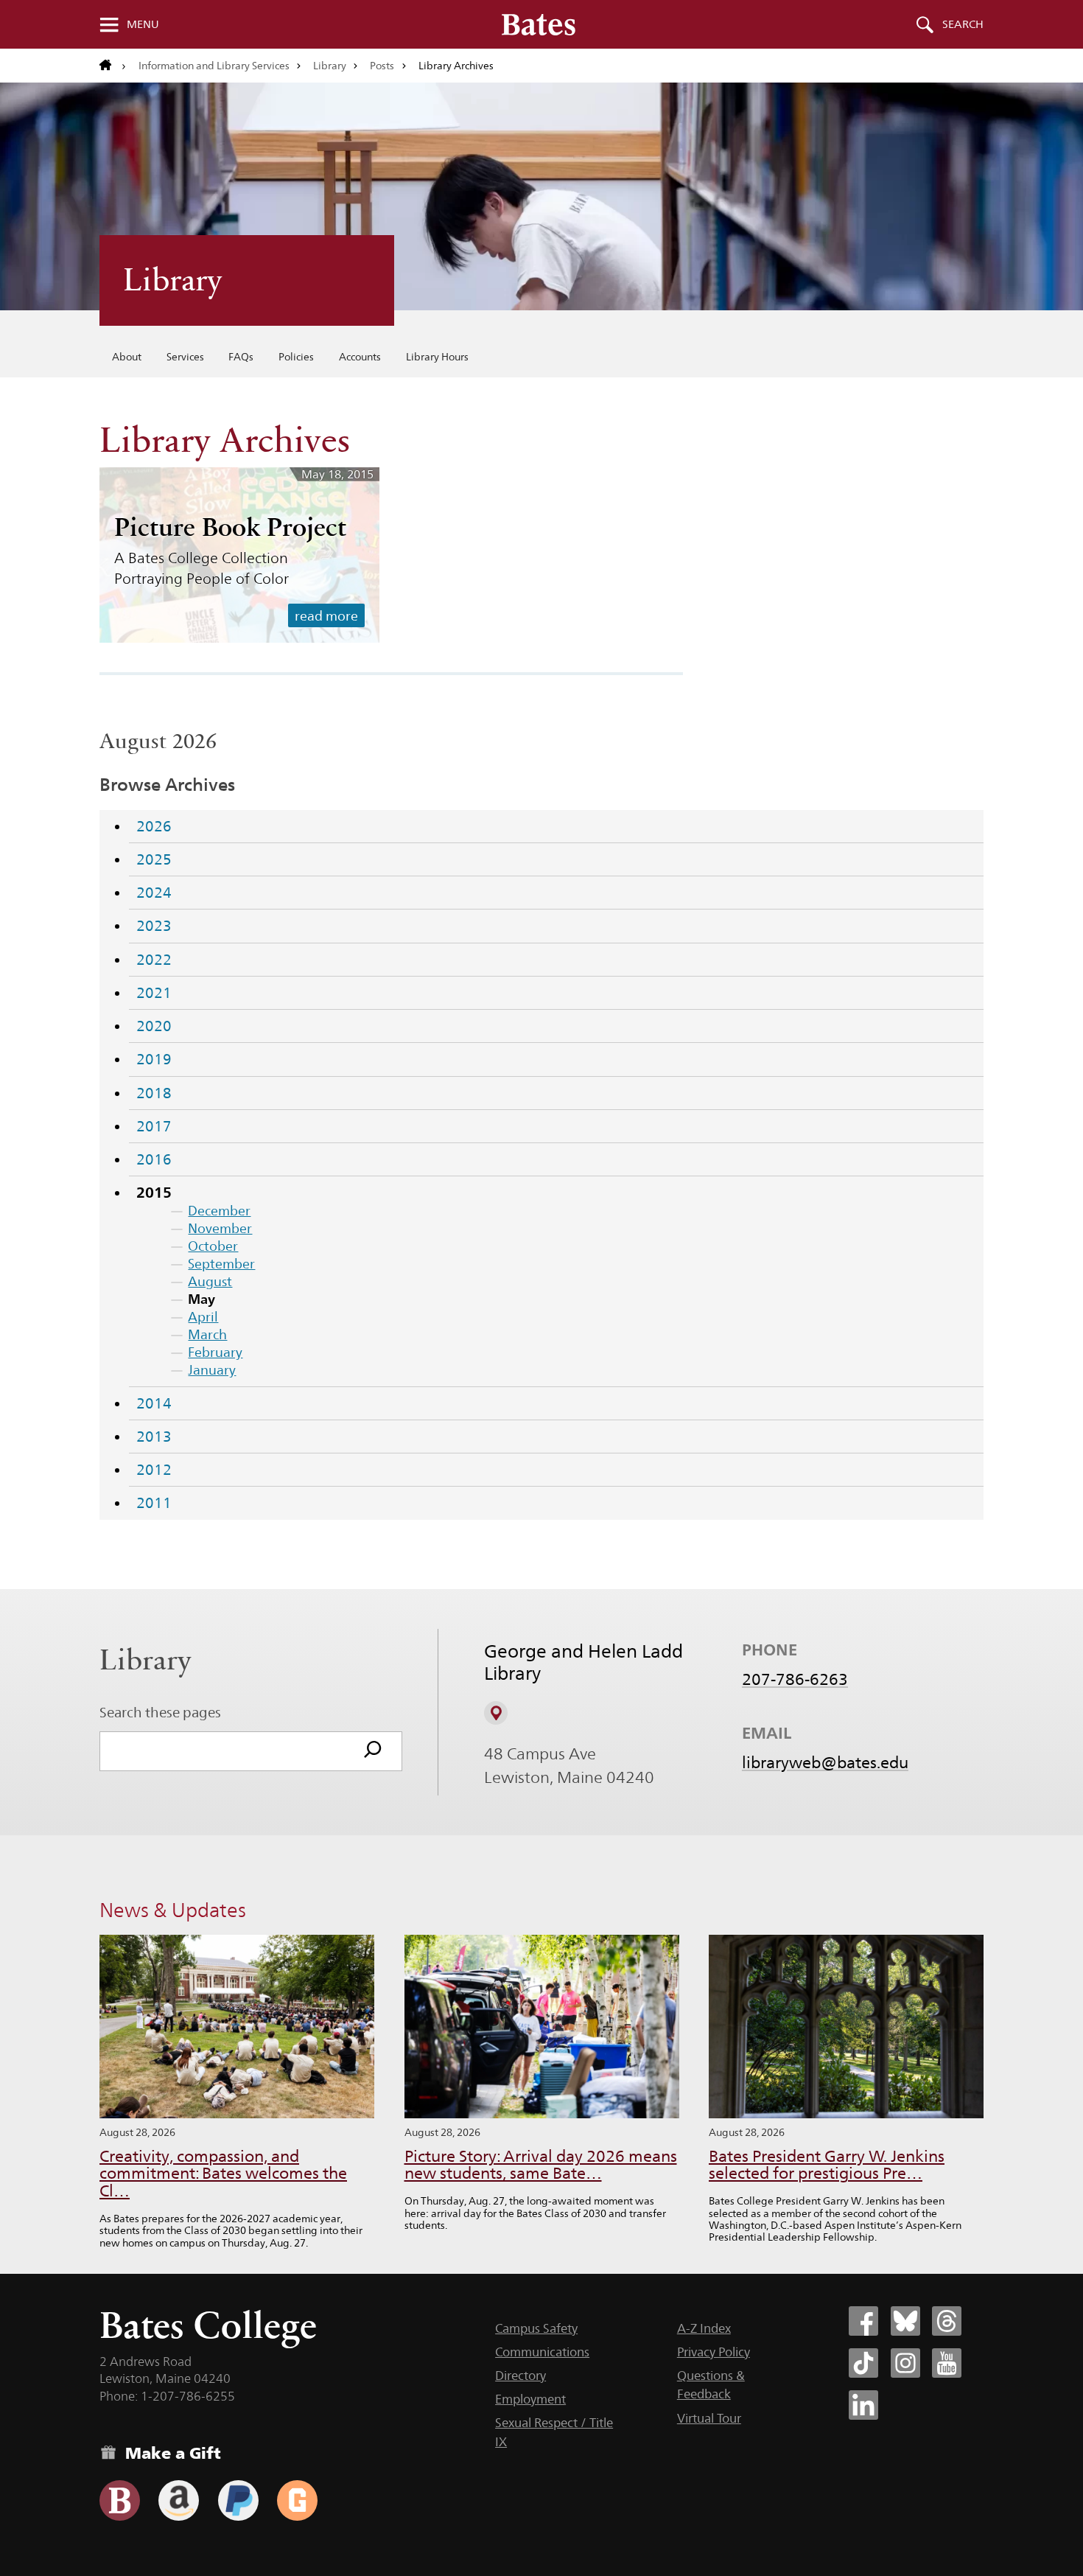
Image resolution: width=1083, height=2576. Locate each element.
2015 (154, 1193)
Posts (382, 66)
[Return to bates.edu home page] (113, 66)
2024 (154, 893)
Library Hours (437, 357)
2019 (154, 1059)
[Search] (373, 1751)
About (127, 357)
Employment (530, 2399)
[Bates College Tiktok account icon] (863, 2363)
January (212, 1370)
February (215, 1352)
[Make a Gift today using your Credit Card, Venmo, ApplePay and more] (120, 2500)
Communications (542, 2352)
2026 (154, 826)
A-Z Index (704, 2328)
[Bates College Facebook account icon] (863, 2321)
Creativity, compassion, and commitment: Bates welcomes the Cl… (223, 2174)
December (219, 1211)
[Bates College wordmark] (539, 24)
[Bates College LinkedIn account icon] (863, 2405)
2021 (154, 993)
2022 (154, 960)
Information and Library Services (214, 66)
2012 (154, 1470)
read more (326, 616)
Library (330, 66)
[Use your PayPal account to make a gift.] (238, 2500)
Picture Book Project (230, 527)
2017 (154, 1126)
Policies (296, 357)
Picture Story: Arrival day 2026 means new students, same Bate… (541, 2165)
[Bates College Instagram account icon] (905, 2363)
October (213, 1246)
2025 (154, 859)
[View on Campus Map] (496, 1713)
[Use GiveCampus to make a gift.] (297, 2500)
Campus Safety (536, 2328)
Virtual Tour (709, 2418)
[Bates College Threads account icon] (947, 2321)
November (220, 1228)
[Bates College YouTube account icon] (947, 2363)
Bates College (208, 2325)
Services (185, 357)
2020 (154, 1026)
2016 (154, 1159)
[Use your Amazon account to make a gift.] (179, 2500)
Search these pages (160, 1712)
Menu (143, 24)
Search (963, 24)
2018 (154, 1093)
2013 (154, 1437)
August (210, 1281)
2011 (154, 1503)
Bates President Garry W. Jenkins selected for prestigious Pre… (827, 2165)
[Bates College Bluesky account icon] (905, 2321)
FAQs (241, 357)
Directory (521, 2376)
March (207, 1334)
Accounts (360, 357)
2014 (154, 1403)
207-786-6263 (795, 1679)
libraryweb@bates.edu (825, 1762)
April (203, 1317)
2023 (154, 926)
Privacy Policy (714, 2352)
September (221, 1264)
